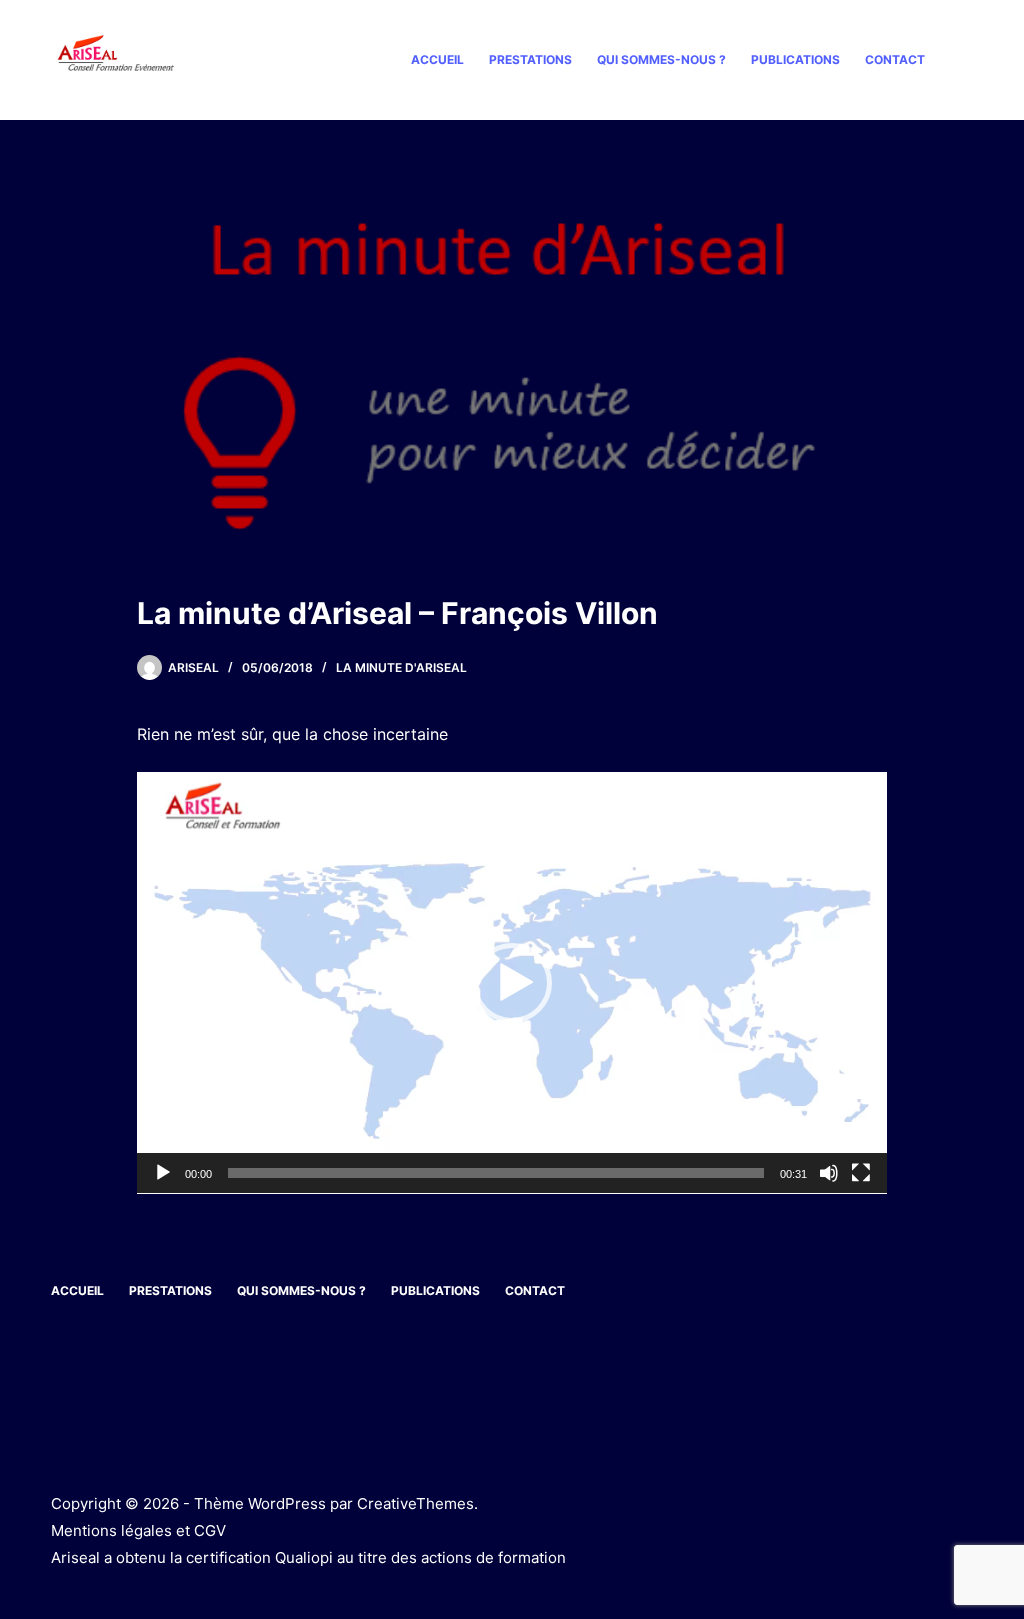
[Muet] (829, 1173)
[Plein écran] (861, 1173)
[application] (512, 983)
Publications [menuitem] (795, 59)
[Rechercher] (965, 60)
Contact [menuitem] (895, 59)
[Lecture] (163, 1173)
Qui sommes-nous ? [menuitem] (661, 59)
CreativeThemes (415, 1503)
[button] (512, 983)
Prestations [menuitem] (530, 59)
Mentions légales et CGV (138, 1530)
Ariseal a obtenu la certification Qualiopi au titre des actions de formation (308, 1557)
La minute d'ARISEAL (401, 667)
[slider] (496, 1173)
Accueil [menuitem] (437, 59)
